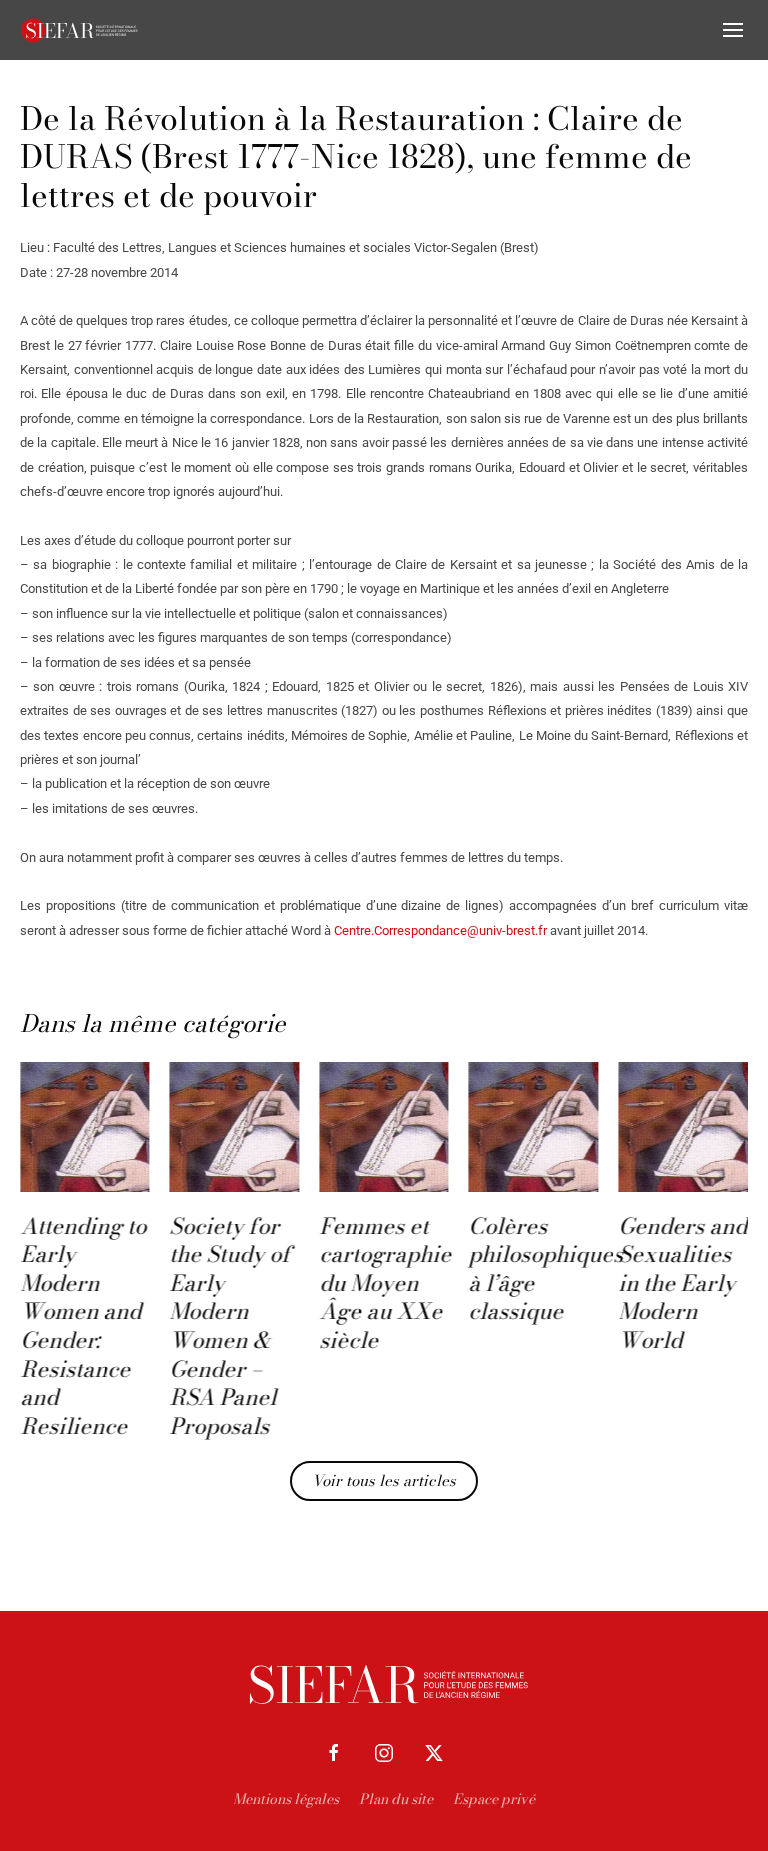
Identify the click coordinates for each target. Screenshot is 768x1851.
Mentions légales (286, 1799)
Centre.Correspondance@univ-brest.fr (440, 930)
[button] (733, 30)
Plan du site (396, 1799)
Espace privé (494, 1799)
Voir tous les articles (384, 1480)
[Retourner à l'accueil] (80, 30)
